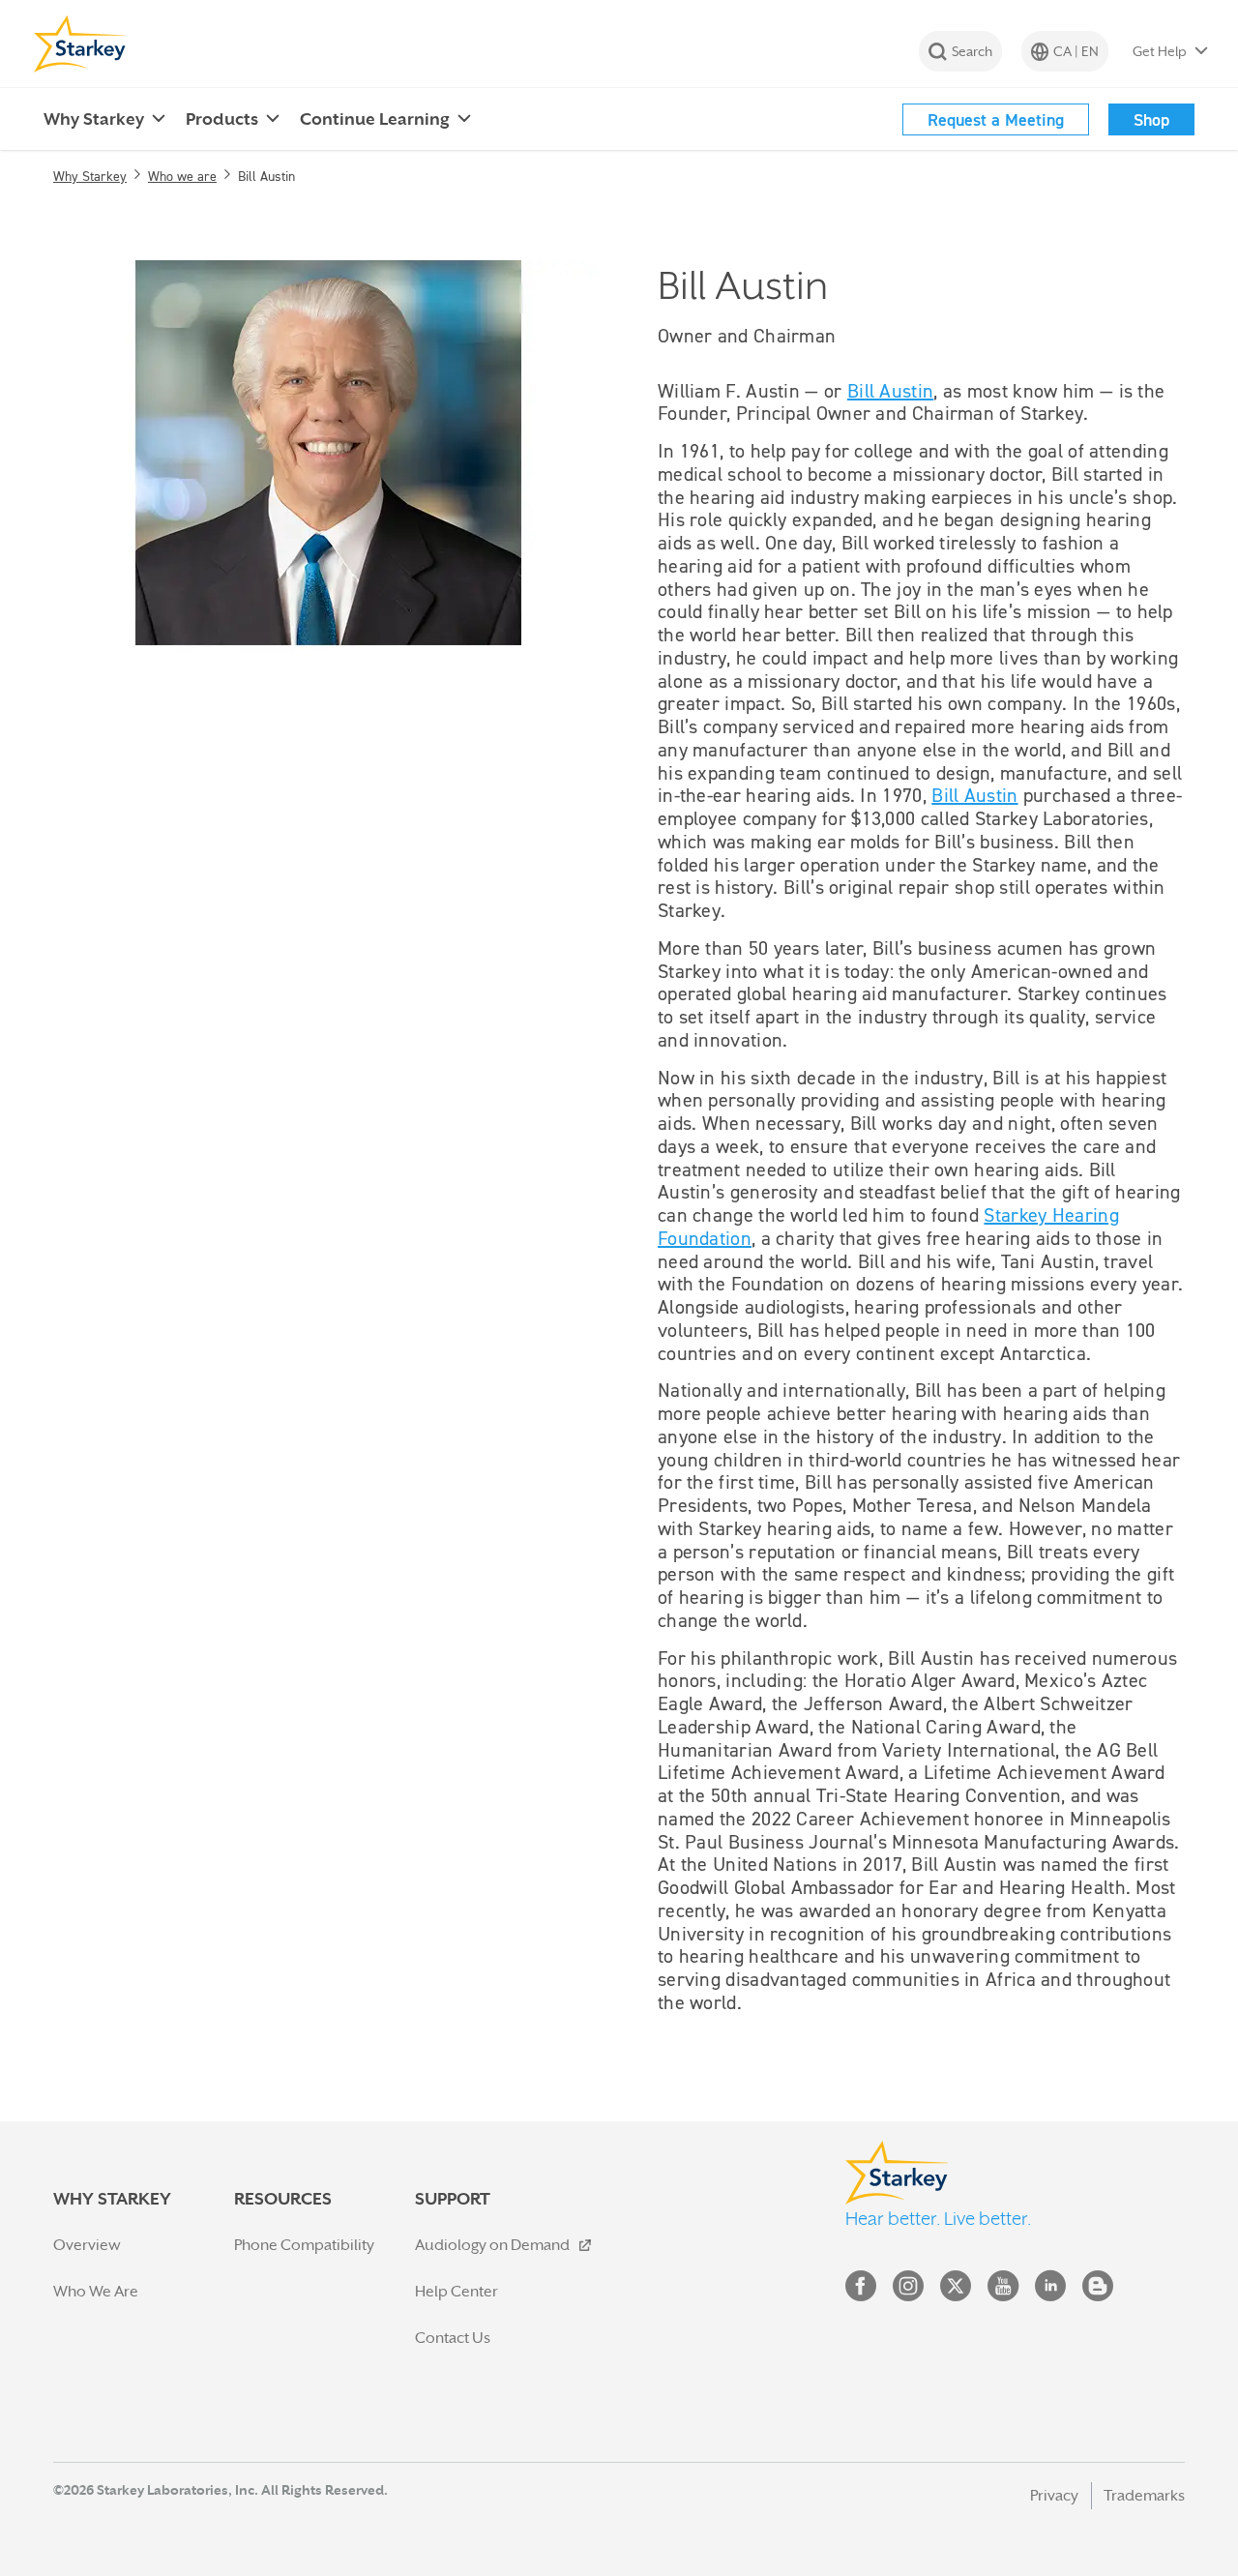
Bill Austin (890, 391)
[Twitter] (956, 2290)
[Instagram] (908, 2290)
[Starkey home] (80, 44)
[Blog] (1098, 2290)
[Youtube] (1003, 2290)
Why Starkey (90, 176)
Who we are (182, 176)
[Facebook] (861, 2290)
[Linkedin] (1050, 2290)
